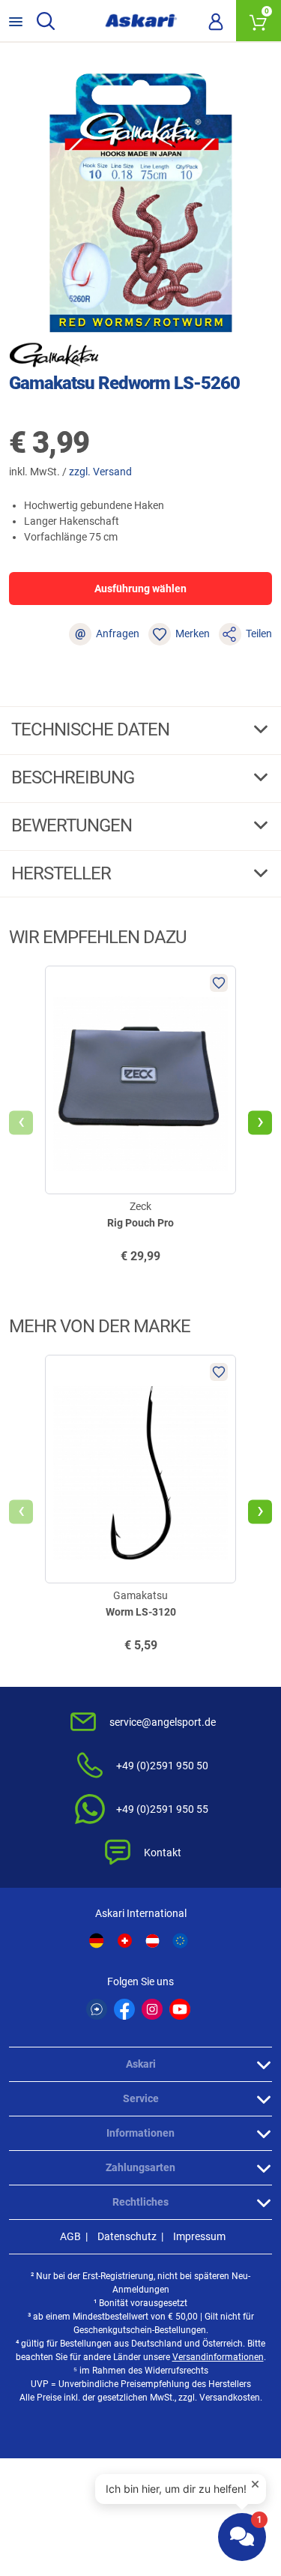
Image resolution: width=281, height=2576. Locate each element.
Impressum (199, 2236)
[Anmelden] (216, 21)
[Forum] (97, 2009)
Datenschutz (127, 2236)
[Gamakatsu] (54, 355)
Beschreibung (75, 777)
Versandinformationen (218, 2357)
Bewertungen (73, 825)
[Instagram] (152, 2009)
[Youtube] (180, 2009)
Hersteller (63, 873)
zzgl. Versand (100, 472)
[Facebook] (124, 2009)
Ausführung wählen (140, 589)
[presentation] (21, 1123)
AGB (70, 2236)
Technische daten (92, 729)
